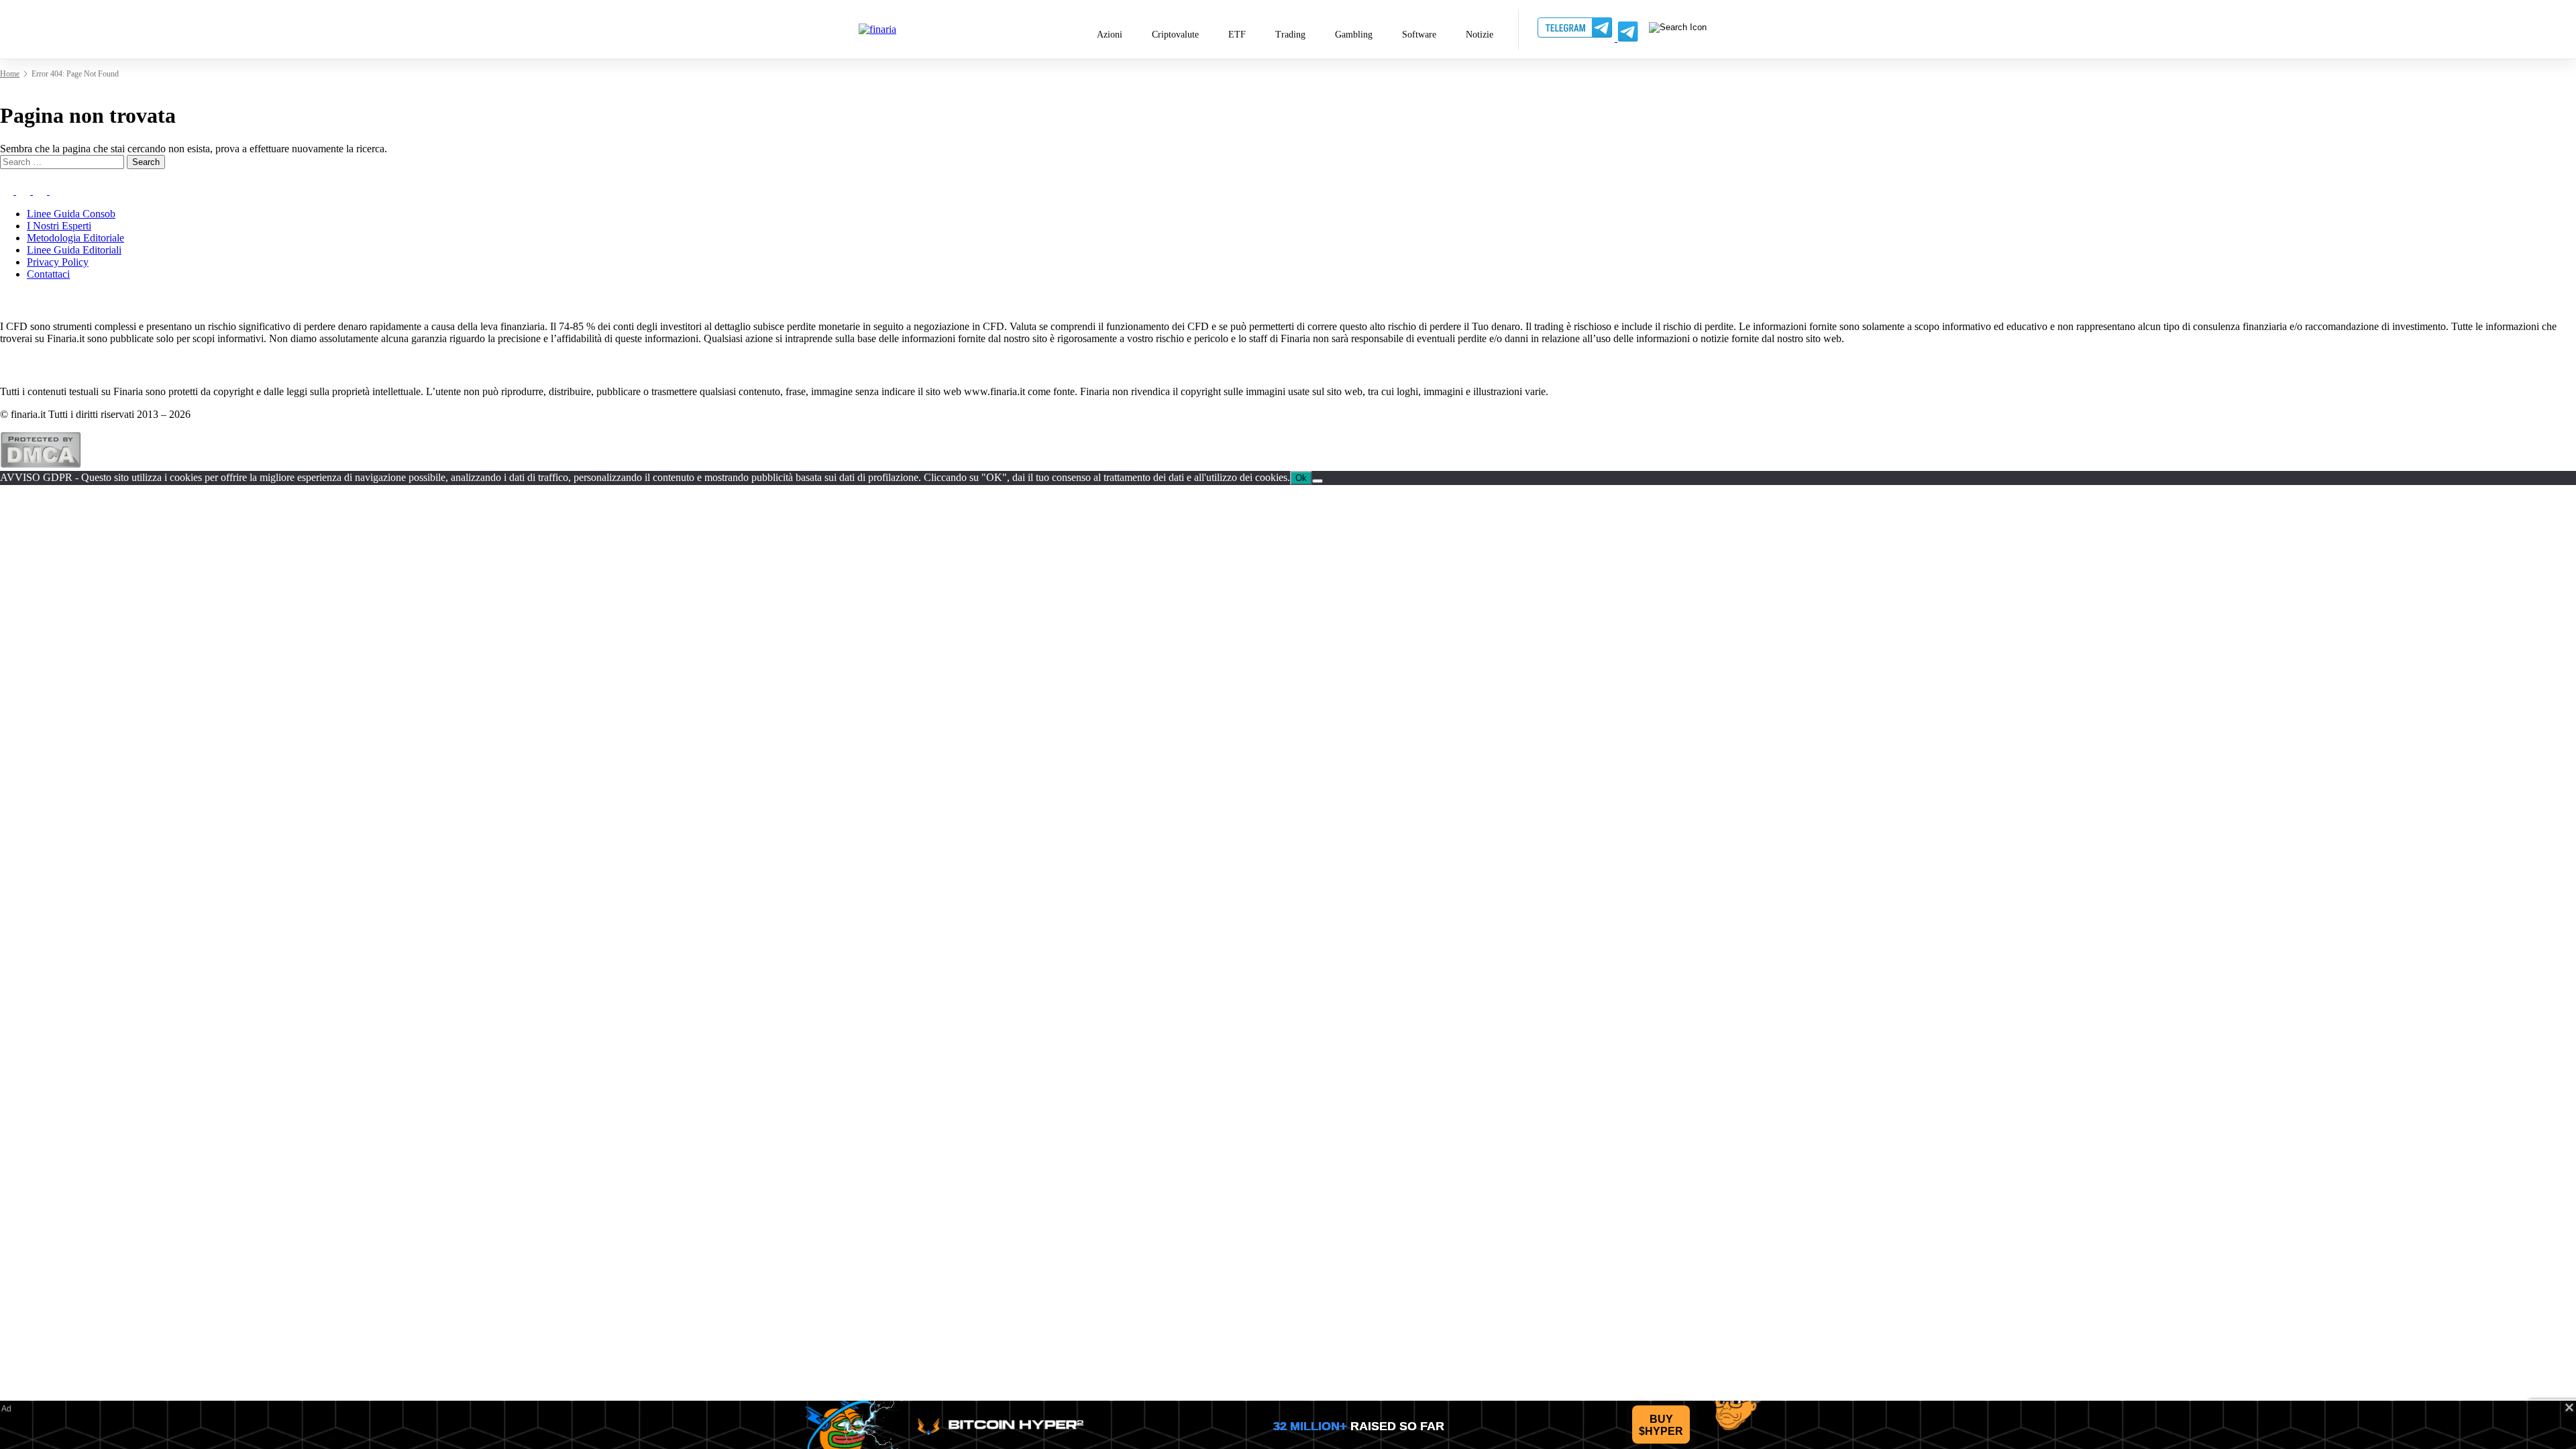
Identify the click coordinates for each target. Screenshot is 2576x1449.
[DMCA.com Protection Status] (41, 465)
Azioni (1110, 35)
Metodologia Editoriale (75, 238)
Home (10, 74)
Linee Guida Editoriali (74, 250)
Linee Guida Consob (71, 214)
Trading (1290, 35)
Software (1419, 35)
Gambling (1354, 35)
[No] (1318, 481)
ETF (1237, 35)
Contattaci (48, 274)
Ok (1301, 478)
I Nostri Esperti (59, 226)
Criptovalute (1175, 35)
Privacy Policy (58, 262)
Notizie (1480, 35)
